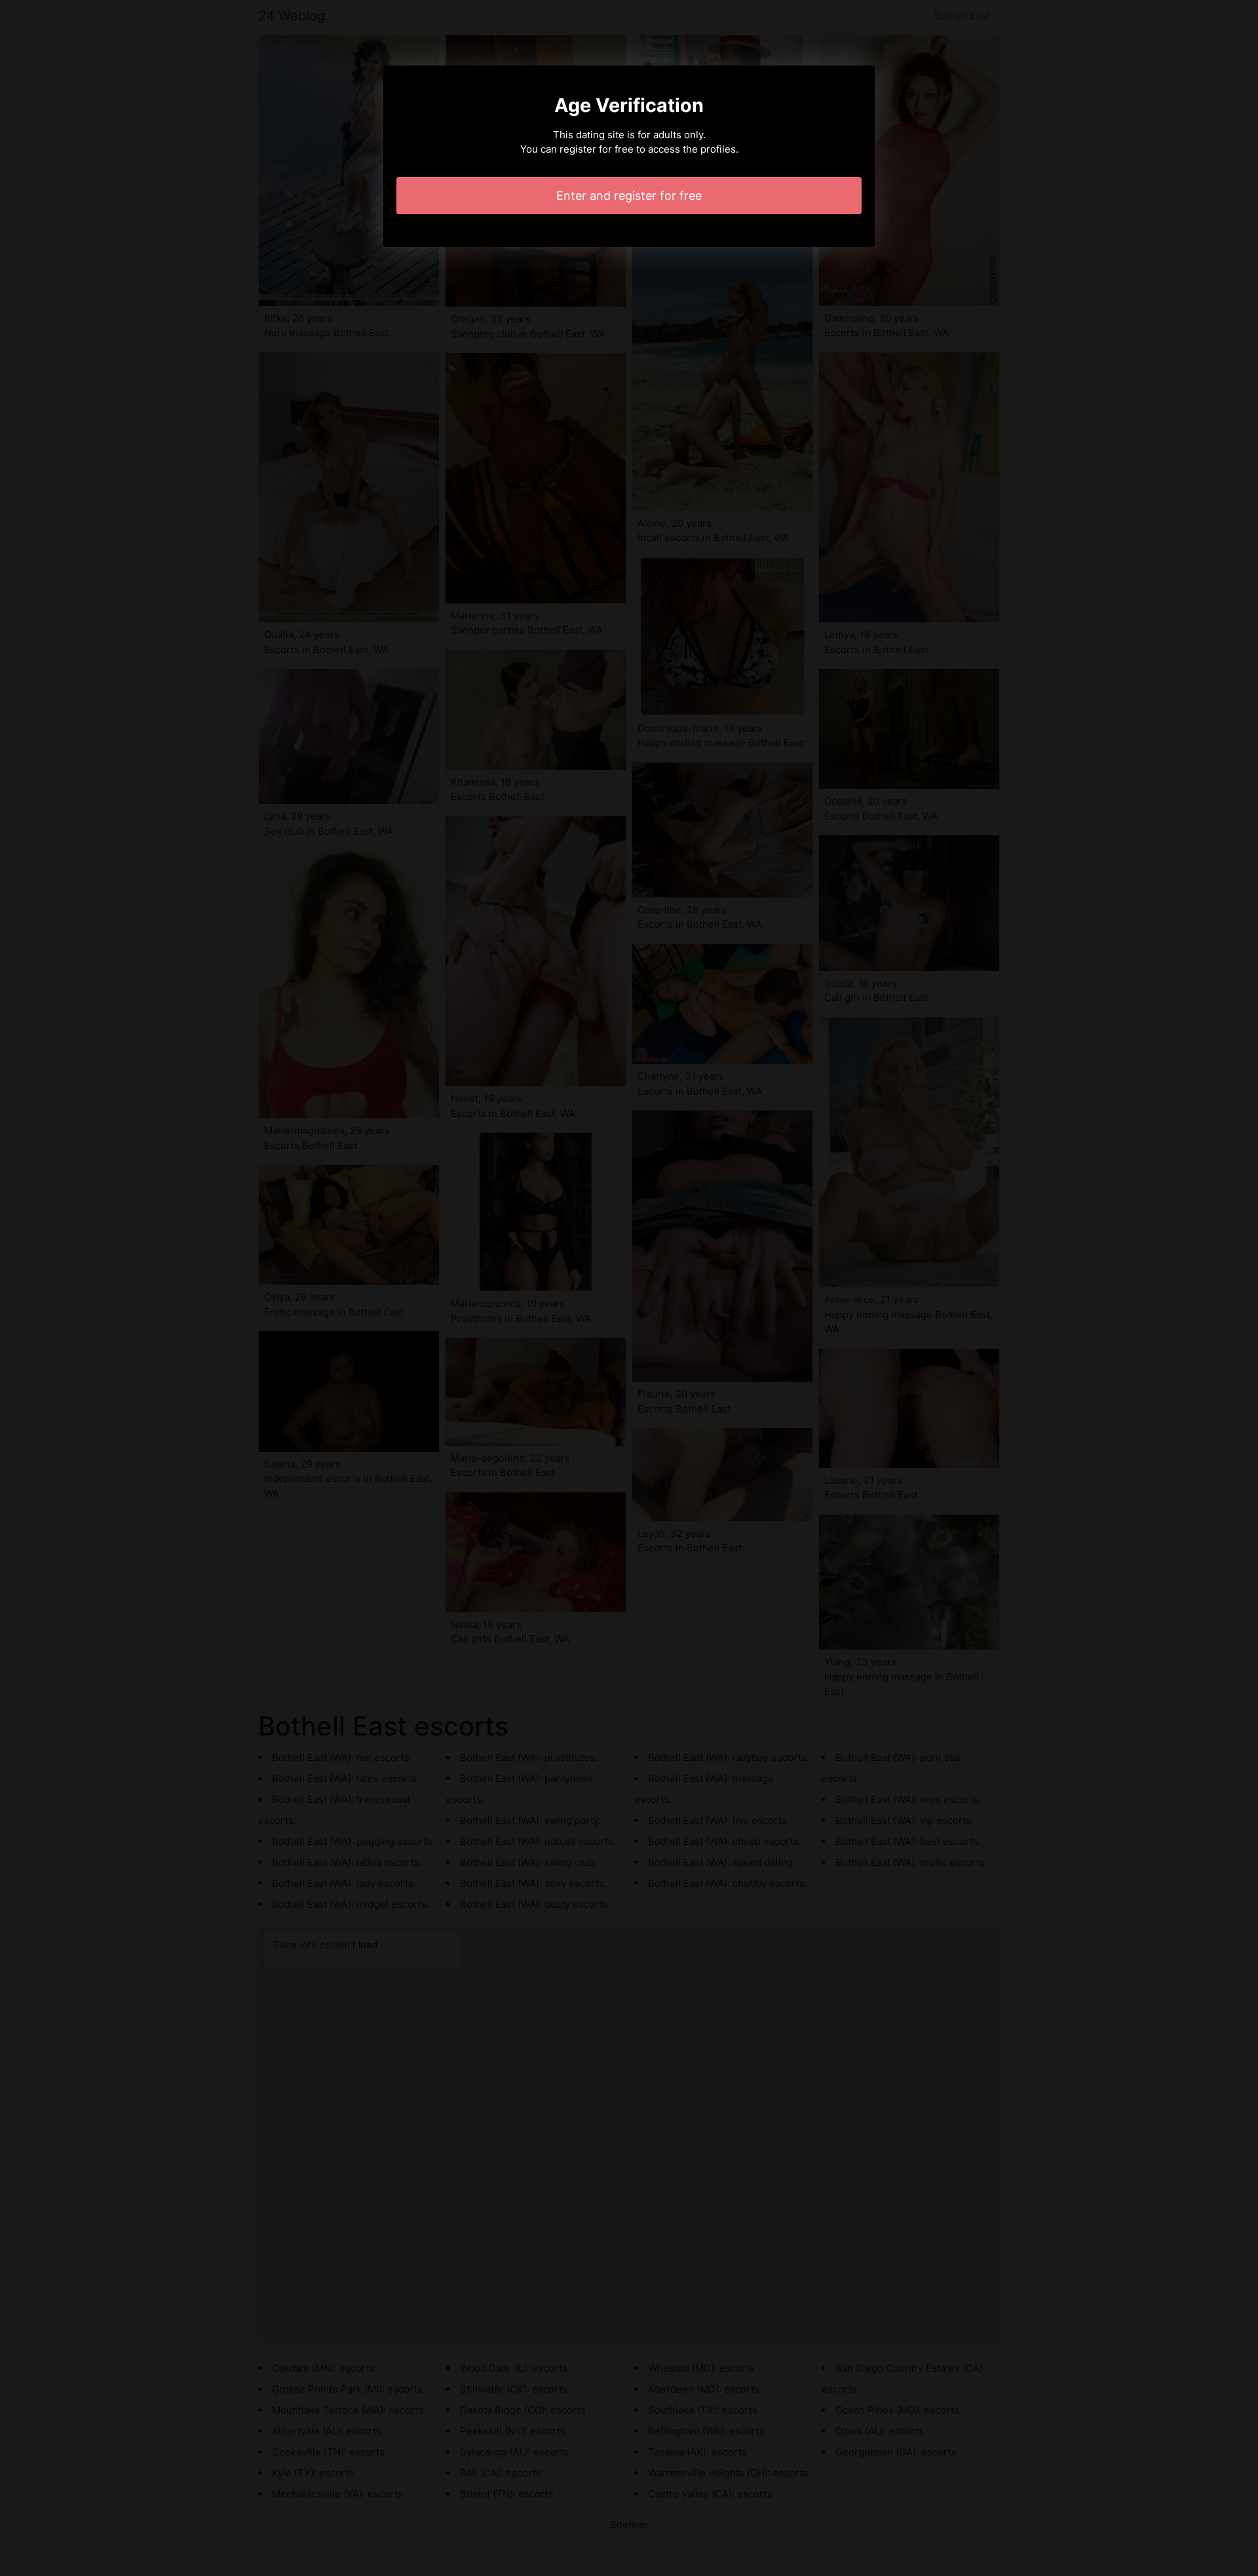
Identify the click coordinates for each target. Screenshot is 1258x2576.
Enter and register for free (629, 196)
